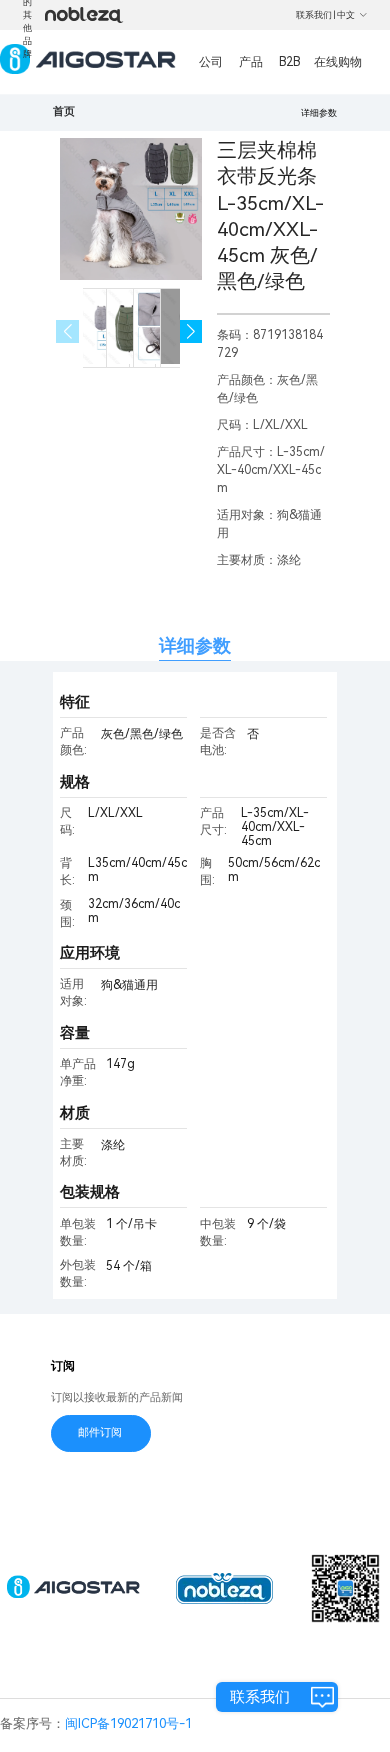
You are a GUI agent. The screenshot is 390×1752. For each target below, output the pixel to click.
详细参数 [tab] (195, 645)
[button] (191, 331)
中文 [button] (346, 15)
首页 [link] (64, 111)
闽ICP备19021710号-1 (128, 1723)
